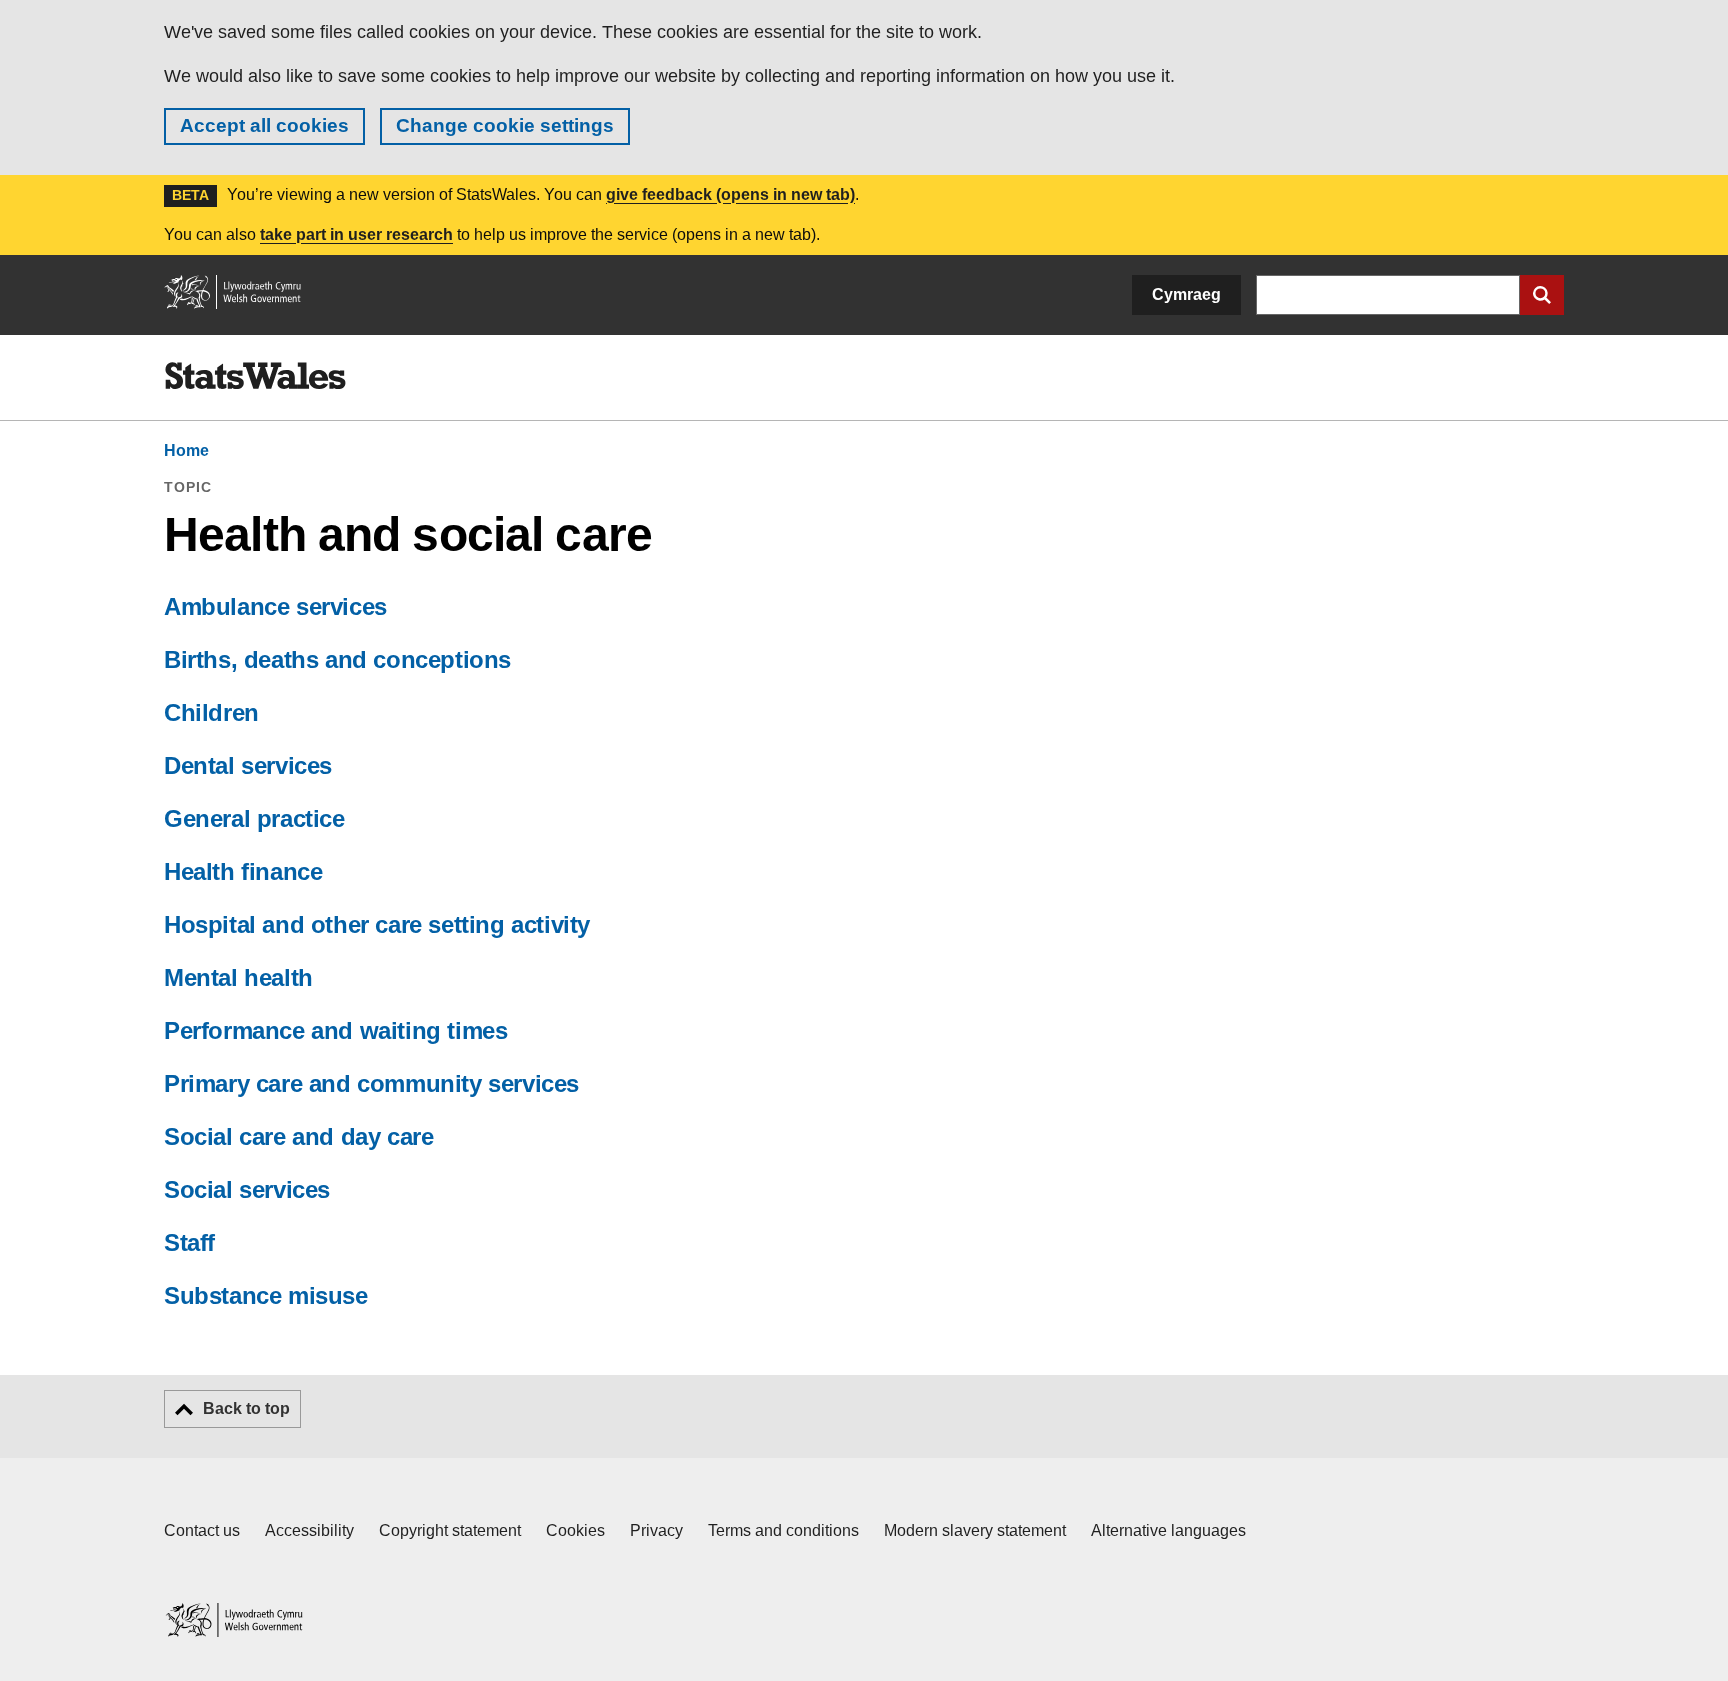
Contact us (202, 1530)
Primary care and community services (371, 1083)
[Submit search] (1542, 295)
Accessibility (309, 1530)
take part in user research (356, 234)
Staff (189, 1242)
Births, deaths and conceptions (337, 659)
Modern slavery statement (975, 1530)
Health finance (243, 871)
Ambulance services (275, 606)
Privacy (656, 1530)
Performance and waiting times (335, 1030)
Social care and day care (298, 1136)
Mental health (238, 977)
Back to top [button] (246, 1408)
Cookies (575, 1530)
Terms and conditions (783, 1530)
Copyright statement (450, 1530)
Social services (247, 1189)
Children (211, 712)
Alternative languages (1168, 1530)
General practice (254, 818)
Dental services (248, 765)
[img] (255, 376)
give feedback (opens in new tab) (730, 194)
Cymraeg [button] (1186, 294)
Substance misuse (266, 1295)
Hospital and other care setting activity (377, 924)
